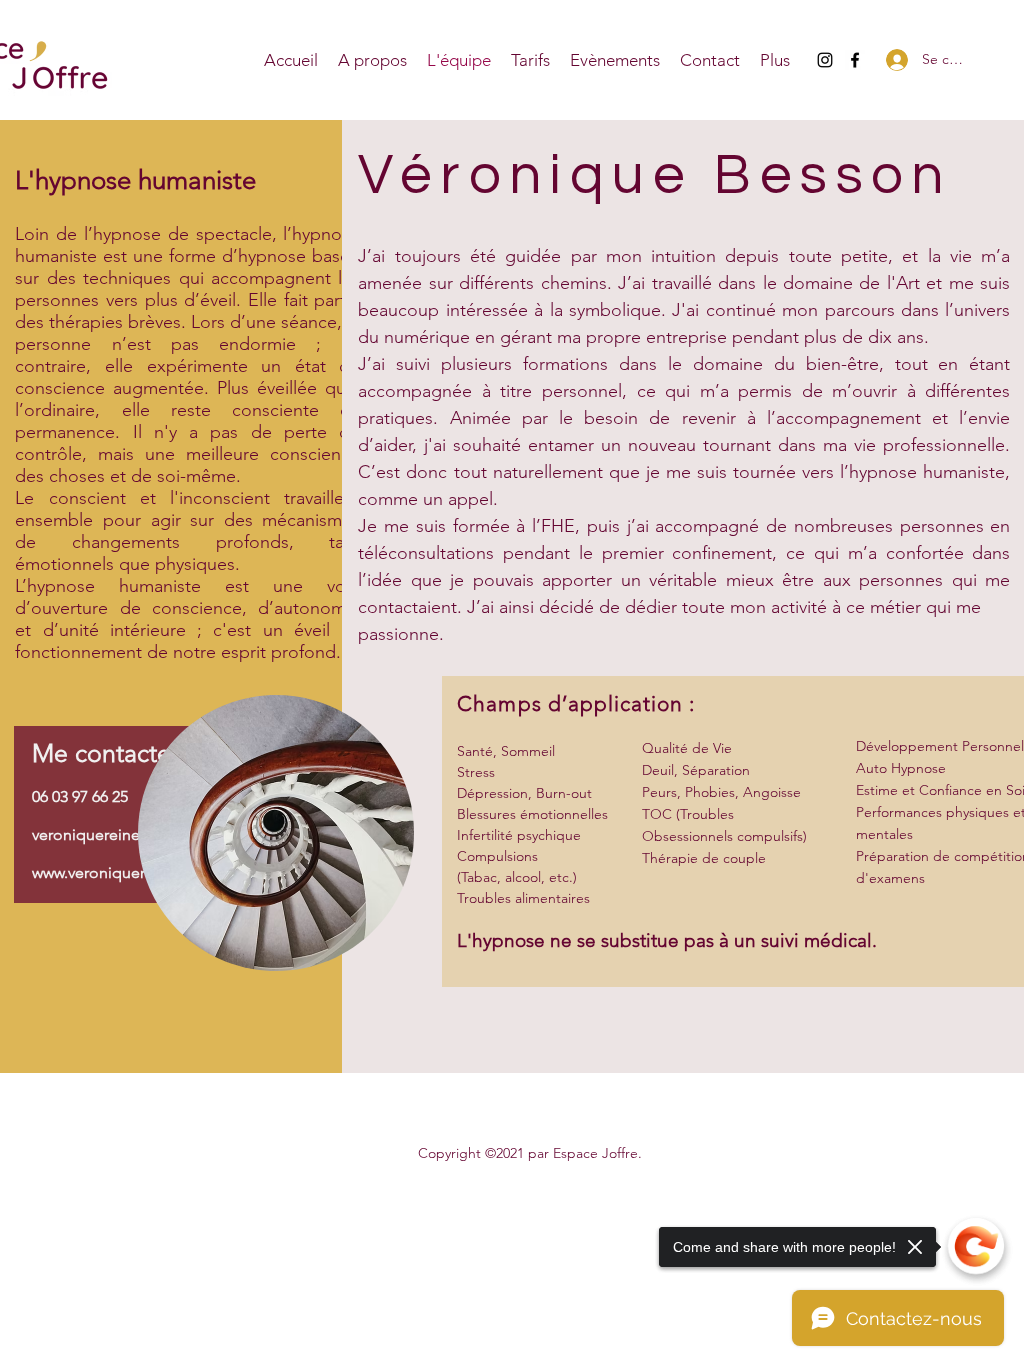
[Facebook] (855, 60)
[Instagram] (825, 60)
